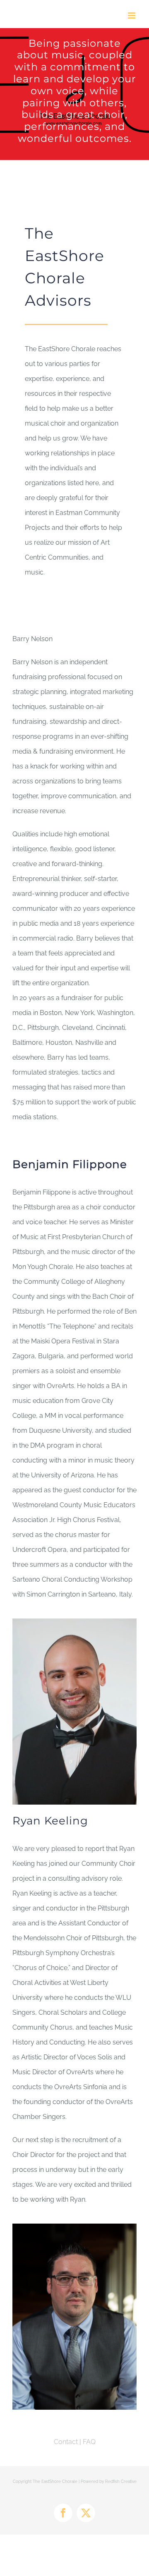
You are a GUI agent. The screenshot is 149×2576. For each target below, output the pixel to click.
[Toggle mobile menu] (132, 16)
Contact (66, 2442)
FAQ (89, 2442)
